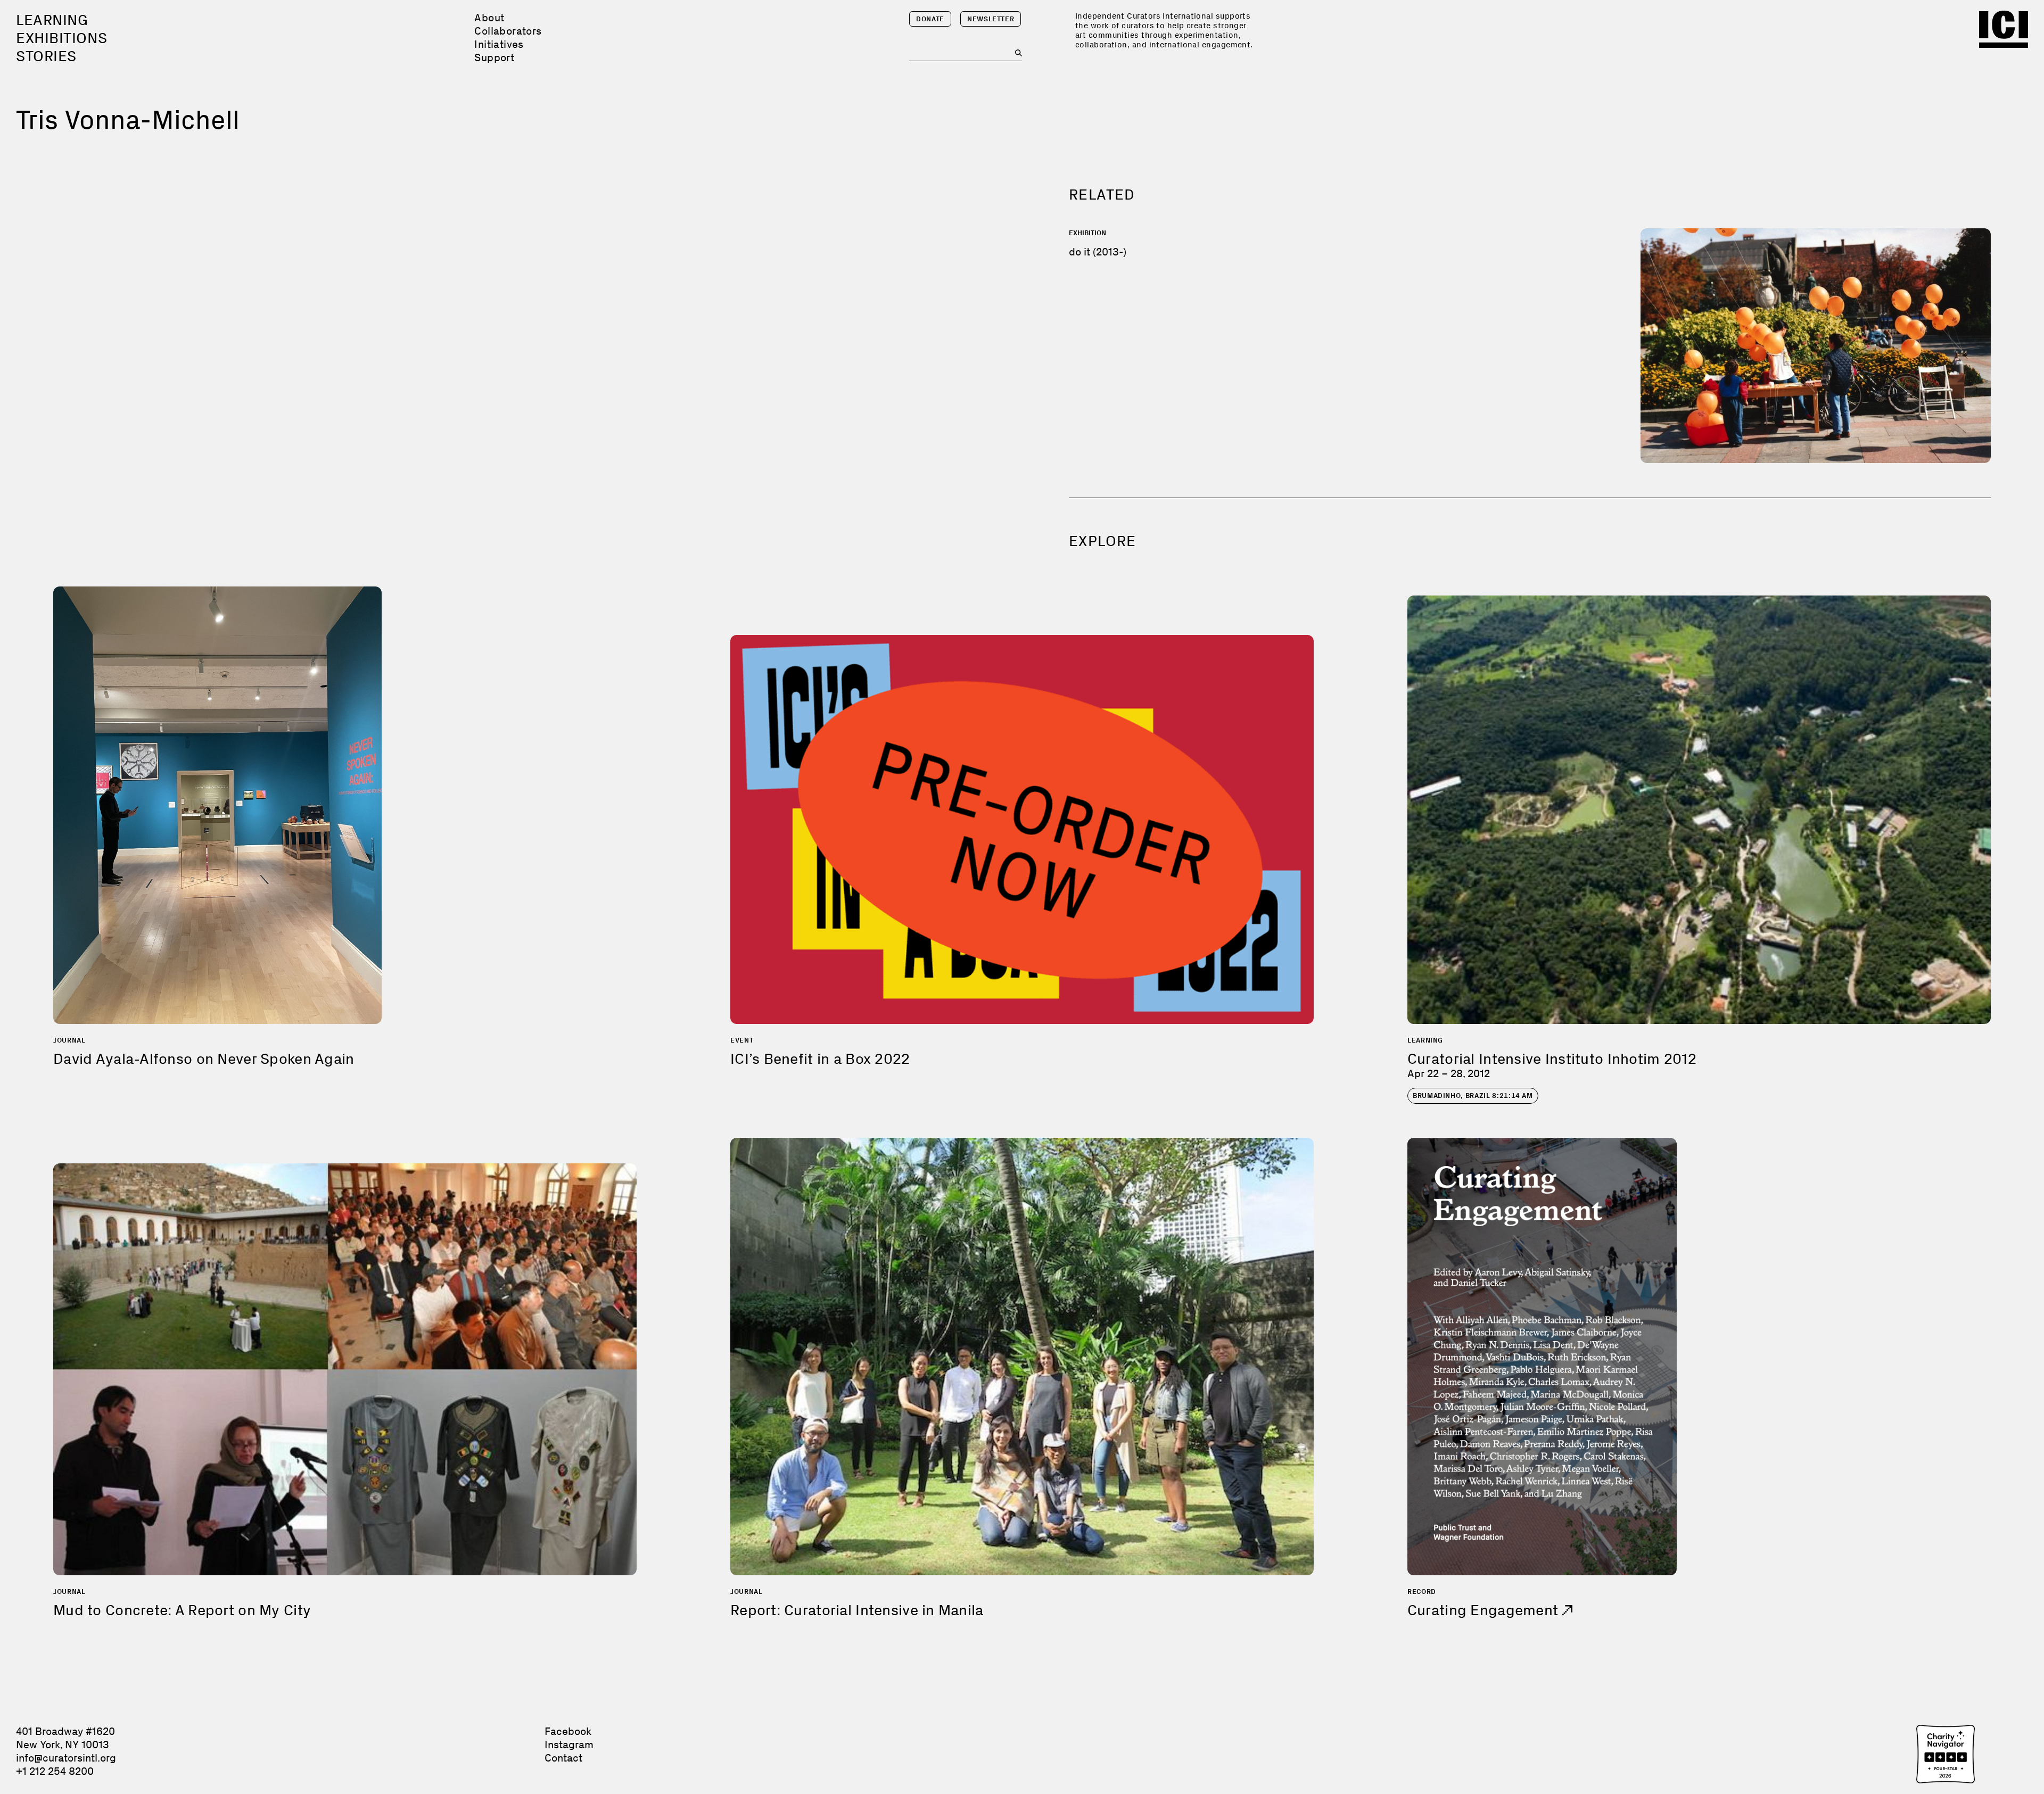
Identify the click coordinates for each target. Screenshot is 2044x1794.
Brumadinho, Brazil (1473, 1096)
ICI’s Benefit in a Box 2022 (820, 1059)
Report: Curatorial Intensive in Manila (857, 1610)
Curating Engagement (1485, 1610)
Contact (563, 1758)
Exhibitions (61, 38)
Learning (52, 20)
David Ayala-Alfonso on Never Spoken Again (204, 1059)
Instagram (569, 1745)
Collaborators (508, 31)
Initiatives (499, 44)
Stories (46, 56)
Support (494, 57)
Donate (930, 19)
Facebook (568, 1731)
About (489, 18)
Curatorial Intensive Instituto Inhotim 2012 (1552, 1059)
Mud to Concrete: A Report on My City (182, 1610)
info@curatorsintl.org (66, 1758)
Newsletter (991, 19)
